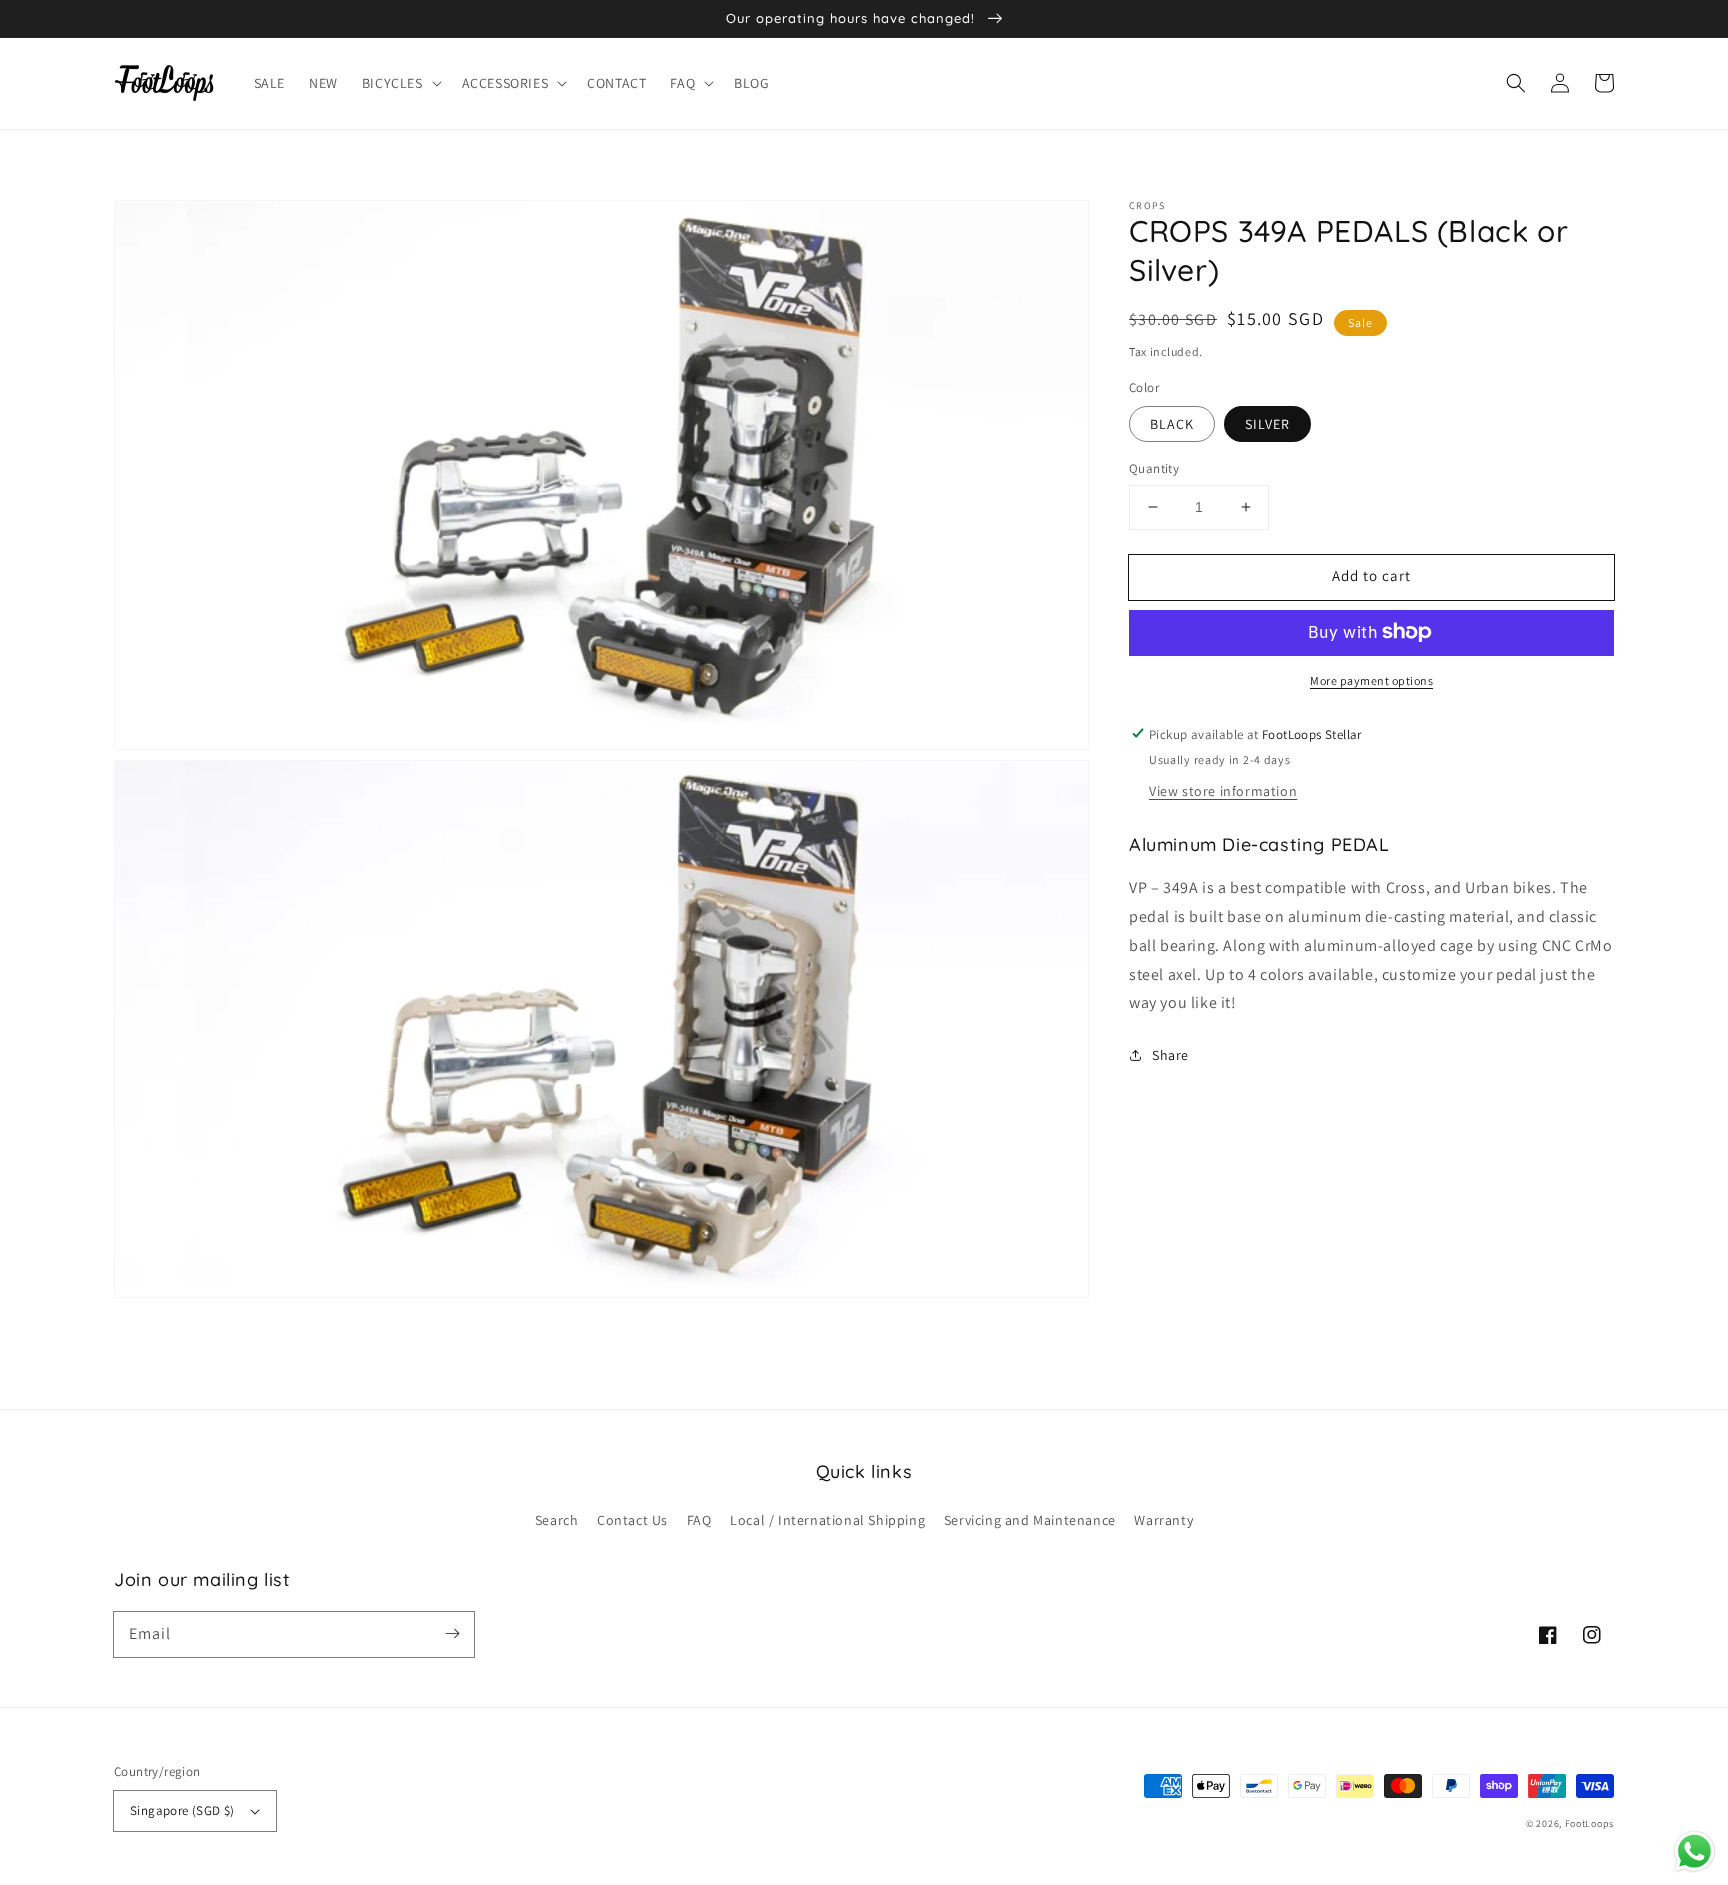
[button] (400, 83)
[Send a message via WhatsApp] (1694, 1851)
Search (557, 1520)
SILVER (1267, 424)
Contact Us (632, 1520)
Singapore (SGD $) (182, 1810)
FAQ (699, 1520)
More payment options (1371, 679)
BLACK (1172, 424)
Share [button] (1170, 1055)
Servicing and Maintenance (1030, 1520)
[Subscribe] (452, 1634)
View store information (1223, 790)
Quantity (1154, 468)
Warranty (1163, 1520)
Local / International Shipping (827, 1520)
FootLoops (1589, 1823)
